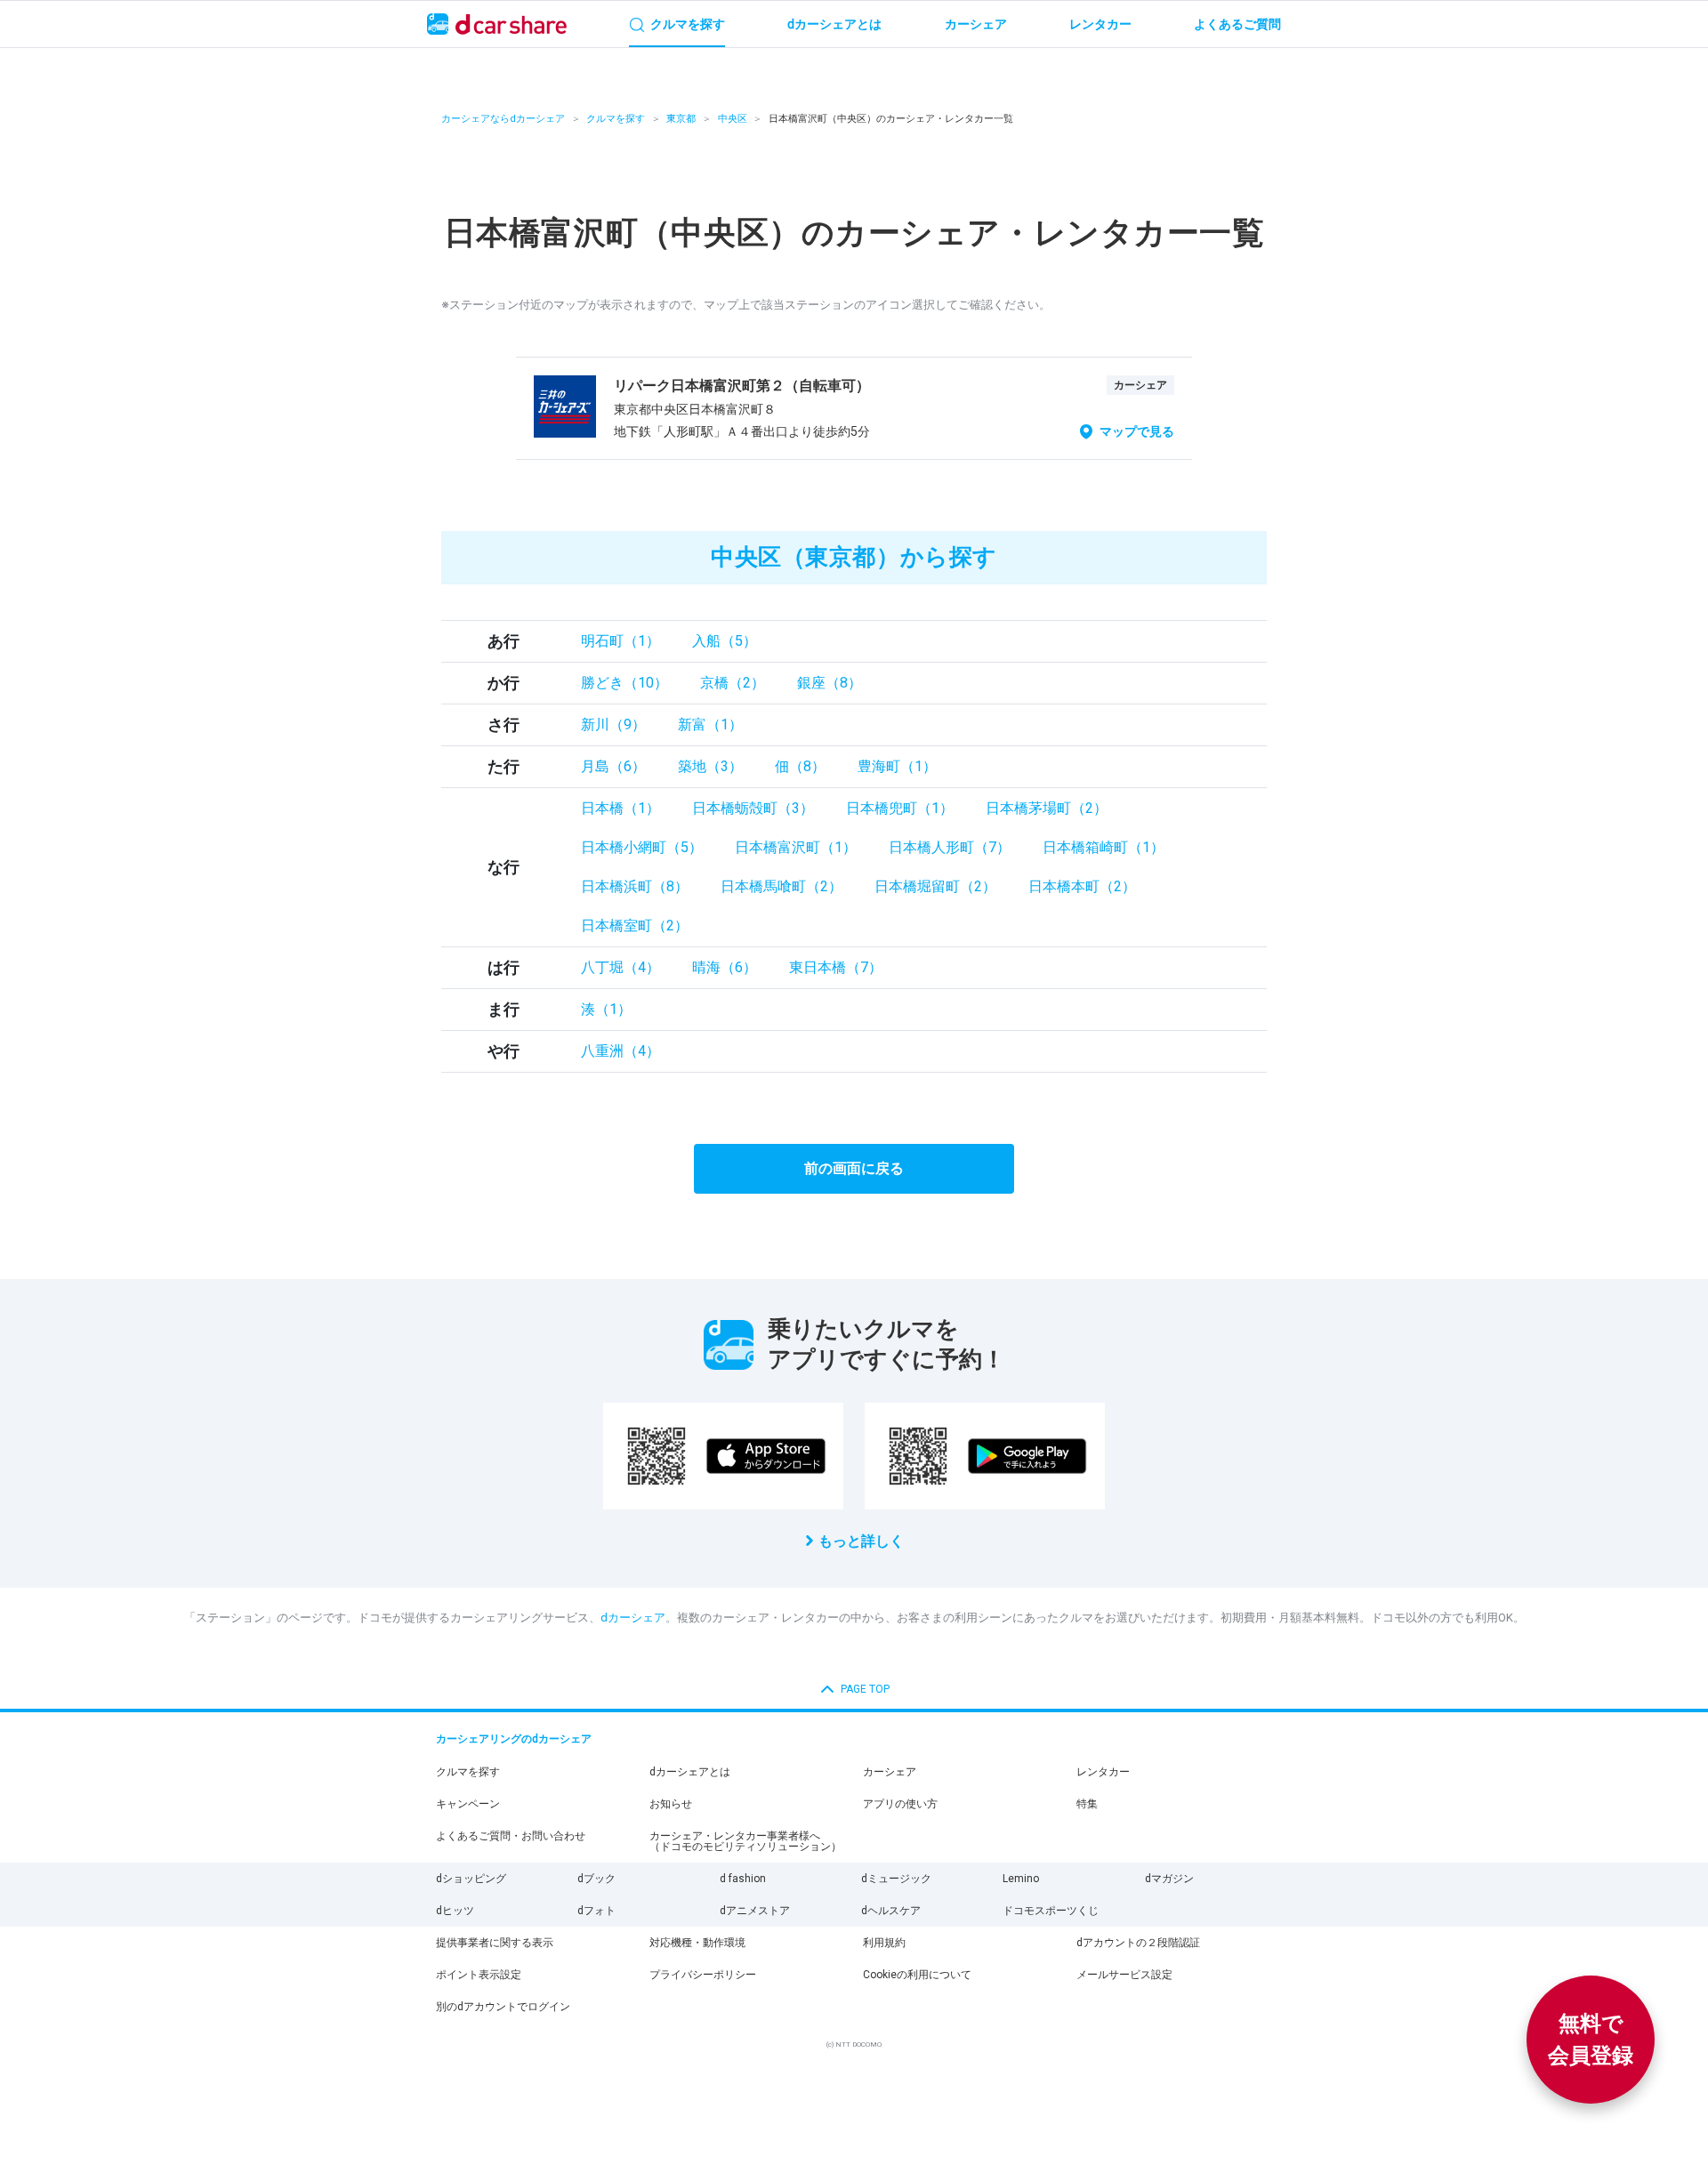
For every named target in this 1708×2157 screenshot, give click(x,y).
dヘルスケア (891, 1911)
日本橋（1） (620, 808)
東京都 (681, 119)
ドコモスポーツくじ (1051, 1911)
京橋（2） (733, 683)
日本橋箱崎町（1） (1104, 847)
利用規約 (884, 1943)
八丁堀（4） (620, 967)
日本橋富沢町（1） (796, 847)
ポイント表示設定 (479, 1975)
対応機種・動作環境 (697, 1943)
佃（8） (800, 766)
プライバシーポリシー (703, 1975)
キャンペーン (468, 1804)
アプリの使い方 (900, 1804)
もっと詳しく (861, 1541)
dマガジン (1169, 1879)
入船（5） (725, 641)
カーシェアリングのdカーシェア (514, 1739)
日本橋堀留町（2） (935, 886)
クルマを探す (616, 119)
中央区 (733, 119)
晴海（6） (725, 967)
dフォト (596, 1911)
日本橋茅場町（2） (1047, 808)
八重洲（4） (620, 1051)
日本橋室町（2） (635, 926)
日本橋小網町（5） (642, 847)
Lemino (1021, 1879)
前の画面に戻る (854, 1168)
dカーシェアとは (690, 1772)
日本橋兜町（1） (900, 808)
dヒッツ (455, 1911)
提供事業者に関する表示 (495, 1943)
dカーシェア (633, 1618)
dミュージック (896, 1879)
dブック (596, 1879)
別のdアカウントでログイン (503, 2007)
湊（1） (606, 1009)
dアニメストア (755, 1911)
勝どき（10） (624, 683)
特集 (1087, 1804)
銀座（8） (830, 683)
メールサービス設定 (1124, 1975)
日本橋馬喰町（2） (781, 886)
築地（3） (710, 766)
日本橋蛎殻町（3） (753, 808)
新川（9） (613, 724)
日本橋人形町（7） (950, 847)
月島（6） (613, 766)
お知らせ (671, 1804)
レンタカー (1103, 1772)
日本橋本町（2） (1082, 886)
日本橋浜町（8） (635, 886)
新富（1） (710, 724)
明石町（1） (620, 641)
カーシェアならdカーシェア (503, 119)
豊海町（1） (897, 766)
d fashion (743, 1879)
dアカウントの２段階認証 (1138, 1943)
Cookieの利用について (917, 1975)
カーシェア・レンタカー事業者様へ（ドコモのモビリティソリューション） (745, 1841)
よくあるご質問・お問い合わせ (511, 1836)
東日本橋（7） (836, 967)
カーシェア (890, 1772)
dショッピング (471, 1879)
